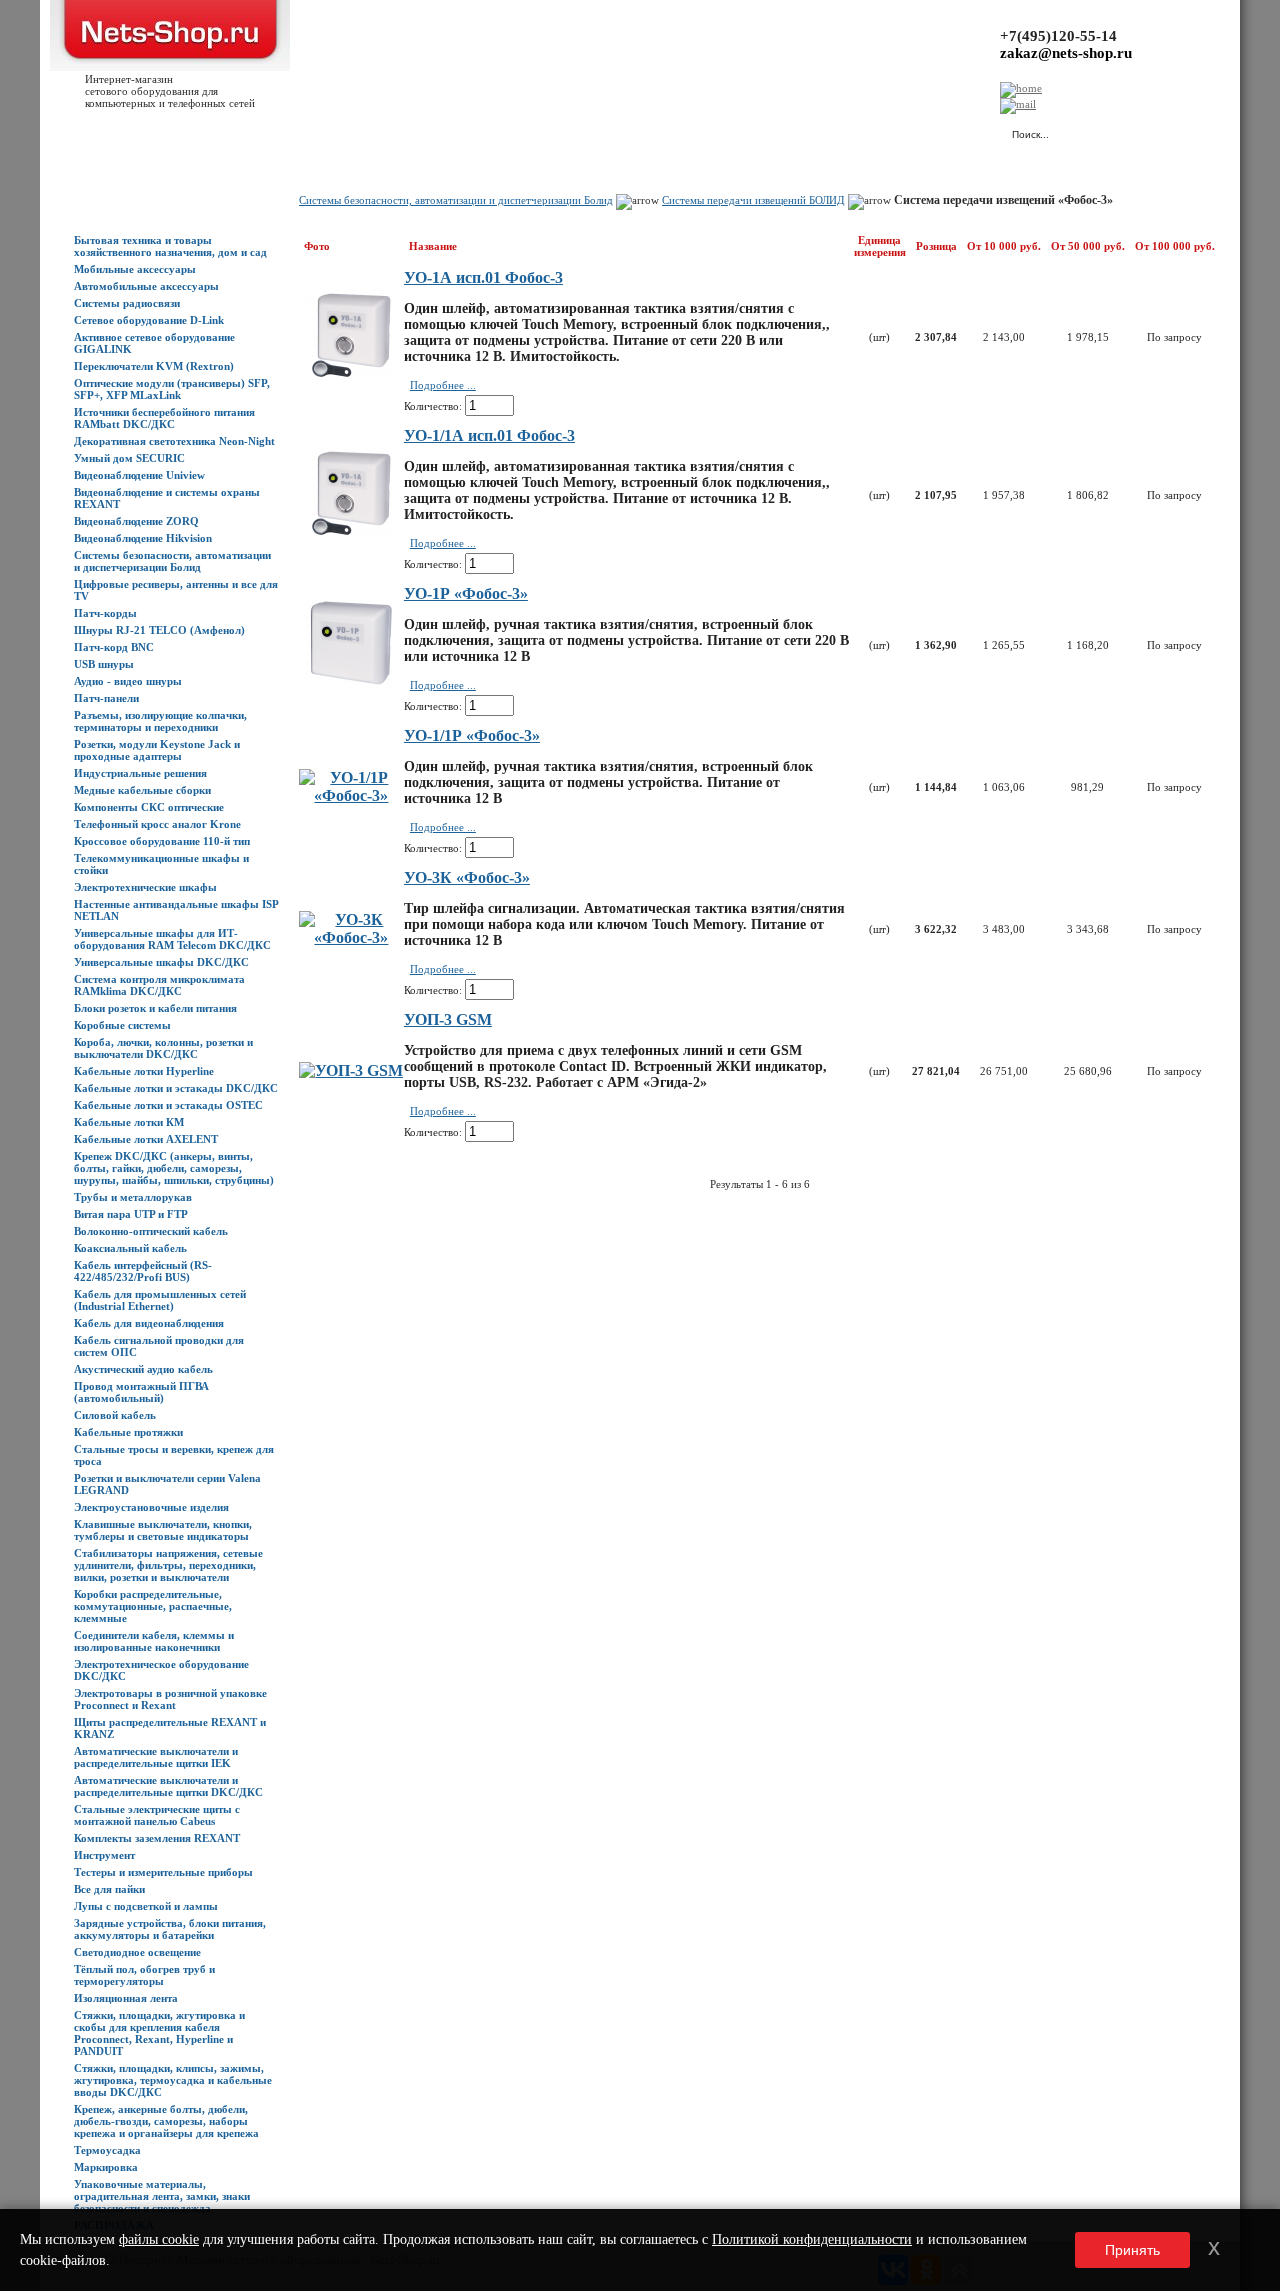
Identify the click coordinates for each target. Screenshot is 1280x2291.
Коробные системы (122, 1025)
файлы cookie (159, 2239)
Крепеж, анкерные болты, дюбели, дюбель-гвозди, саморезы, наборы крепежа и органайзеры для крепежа (166, 2121)
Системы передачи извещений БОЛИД (753, 200)
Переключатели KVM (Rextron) (154, 366)
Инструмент (104, 1855)
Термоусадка (107, 2150)
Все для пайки (109, 1889)
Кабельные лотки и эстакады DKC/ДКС (176, 1088)
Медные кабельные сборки (142, 790)
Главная (94, 131)
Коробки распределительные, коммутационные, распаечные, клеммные (153, 1606)
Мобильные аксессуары (135, 269)
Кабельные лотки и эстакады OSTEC (168, 1105)
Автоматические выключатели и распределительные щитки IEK (156, 1757)
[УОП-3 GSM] (351, 1070)
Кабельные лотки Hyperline (144, 1071)
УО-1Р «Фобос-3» (466, 593)
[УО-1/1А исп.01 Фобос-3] (351, 532)
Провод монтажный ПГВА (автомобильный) (141, 1392)
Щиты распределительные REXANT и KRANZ (170, 1728)
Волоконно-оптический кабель (151, 1231)
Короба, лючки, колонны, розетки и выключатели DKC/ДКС (163, 1048)
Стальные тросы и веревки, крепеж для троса (174, 1455)
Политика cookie (650, 131)
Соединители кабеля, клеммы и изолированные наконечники (154, 1641)
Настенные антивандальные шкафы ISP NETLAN (176, 910)
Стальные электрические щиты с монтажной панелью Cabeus (157, 1815)
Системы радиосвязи (127, 303)
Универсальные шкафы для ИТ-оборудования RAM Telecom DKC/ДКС (172, 939)
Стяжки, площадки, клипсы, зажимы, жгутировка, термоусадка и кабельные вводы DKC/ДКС (173, 2080)
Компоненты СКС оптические (149, 807)
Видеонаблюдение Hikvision (143, 538)
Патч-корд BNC (114, 647)
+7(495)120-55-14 (1058, 36)
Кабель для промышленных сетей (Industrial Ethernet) (160, 1300)
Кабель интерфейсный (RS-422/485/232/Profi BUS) (143, 1271)
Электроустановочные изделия (151, 1507)
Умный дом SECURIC (129, 458)
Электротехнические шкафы (145, 887)
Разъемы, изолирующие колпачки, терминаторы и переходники (160, 721)
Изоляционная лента (126, 1998)
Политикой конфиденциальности (812, 2239)
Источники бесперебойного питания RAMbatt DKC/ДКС (164, 418)
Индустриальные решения (140, 773)
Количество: (433, 406)
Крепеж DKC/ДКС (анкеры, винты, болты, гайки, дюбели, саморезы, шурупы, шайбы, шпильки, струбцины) (174, 1168)
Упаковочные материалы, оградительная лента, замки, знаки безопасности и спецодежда (162, 2196)
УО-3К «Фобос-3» (467, 877)
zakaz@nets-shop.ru (1066, 53)
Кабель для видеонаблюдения (149, 1323)
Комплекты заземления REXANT (157, 1838)
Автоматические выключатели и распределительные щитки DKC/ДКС (168, 1786)
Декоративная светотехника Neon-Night (174, 441)
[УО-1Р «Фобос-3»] (351, 682)
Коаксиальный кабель (130, 1248)
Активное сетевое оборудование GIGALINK (154, 343)
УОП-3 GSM (448, 1019)
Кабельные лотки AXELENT (146, 1139)
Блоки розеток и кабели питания (155, 1008)
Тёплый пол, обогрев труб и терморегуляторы (144, 1975)
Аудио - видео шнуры (128, 681)
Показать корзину (784, 125)
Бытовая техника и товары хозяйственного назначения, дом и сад (170, 246)
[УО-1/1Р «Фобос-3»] (351, 795)
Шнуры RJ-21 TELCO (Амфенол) (159, 630)
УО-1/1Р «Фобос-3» (472, 735)
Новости (241, 131)
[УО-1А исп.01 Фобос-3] (351, 374)
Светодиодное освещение (137, 1952)
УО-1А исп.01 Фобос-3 (483, 277)
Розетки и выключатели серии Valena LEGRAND (167, 1484)
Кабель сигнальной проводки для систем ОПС (159, 1346)
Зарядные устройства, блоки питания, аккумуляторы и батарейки (170, 1929)
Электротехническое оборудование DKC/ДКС (161, 1670)
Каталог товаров (166, 131)
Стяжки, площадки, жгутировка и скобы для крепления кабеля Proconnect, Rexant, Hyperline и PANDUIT (159, 2033)
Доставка (299, 131)
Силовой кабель (115, 1415)
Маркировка (106, 2167)
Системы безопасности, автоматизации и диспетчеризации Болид (172, 561)
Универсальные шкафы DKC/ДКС (161, 962)
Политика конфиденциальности (520, 131)
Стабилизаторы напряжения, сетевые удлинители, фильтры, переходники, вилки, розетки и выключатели (168, 1565)
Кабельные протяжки (128, 1432)
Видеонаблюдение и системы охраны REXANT (167, 498)
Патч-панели (106, 698)
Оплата (353, 131)
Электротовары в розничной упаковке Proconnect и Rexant (170, 1699)
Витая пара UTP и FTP (131, 1214)
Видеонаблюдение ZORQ (136, 521)
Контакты (407, 131)
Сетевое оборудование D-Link (149, 320)
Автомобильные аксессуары (146, 286)
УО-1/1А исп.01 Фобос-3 (489, 435)
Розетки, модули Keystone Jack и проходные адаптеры (157, 750)
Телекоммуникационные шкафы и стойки (161, 864)
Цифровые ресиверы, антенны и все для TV (176, 590)
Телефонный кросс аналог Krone (157, 824)
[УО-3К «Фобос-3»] (351, 937)
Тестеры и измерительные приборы (163, 1872)
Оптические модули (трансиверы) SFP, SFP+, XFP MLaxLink (172, 389)
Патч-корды (105, 613)
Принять (1132, 2250)
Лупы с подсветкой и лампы (146, 1906)
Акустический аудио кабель (143, 1369)
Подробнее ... (443, 385)
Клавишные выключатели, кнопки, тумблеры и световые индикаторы (163, 1530)
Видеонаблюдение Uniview (139, 475)
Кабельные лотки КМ (129, 1122)
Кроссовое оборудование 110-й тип (162, 841)
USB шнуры (104, 664)
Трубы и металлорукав (133, 1197)
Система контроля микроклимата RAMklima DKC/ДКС (159, 985)
